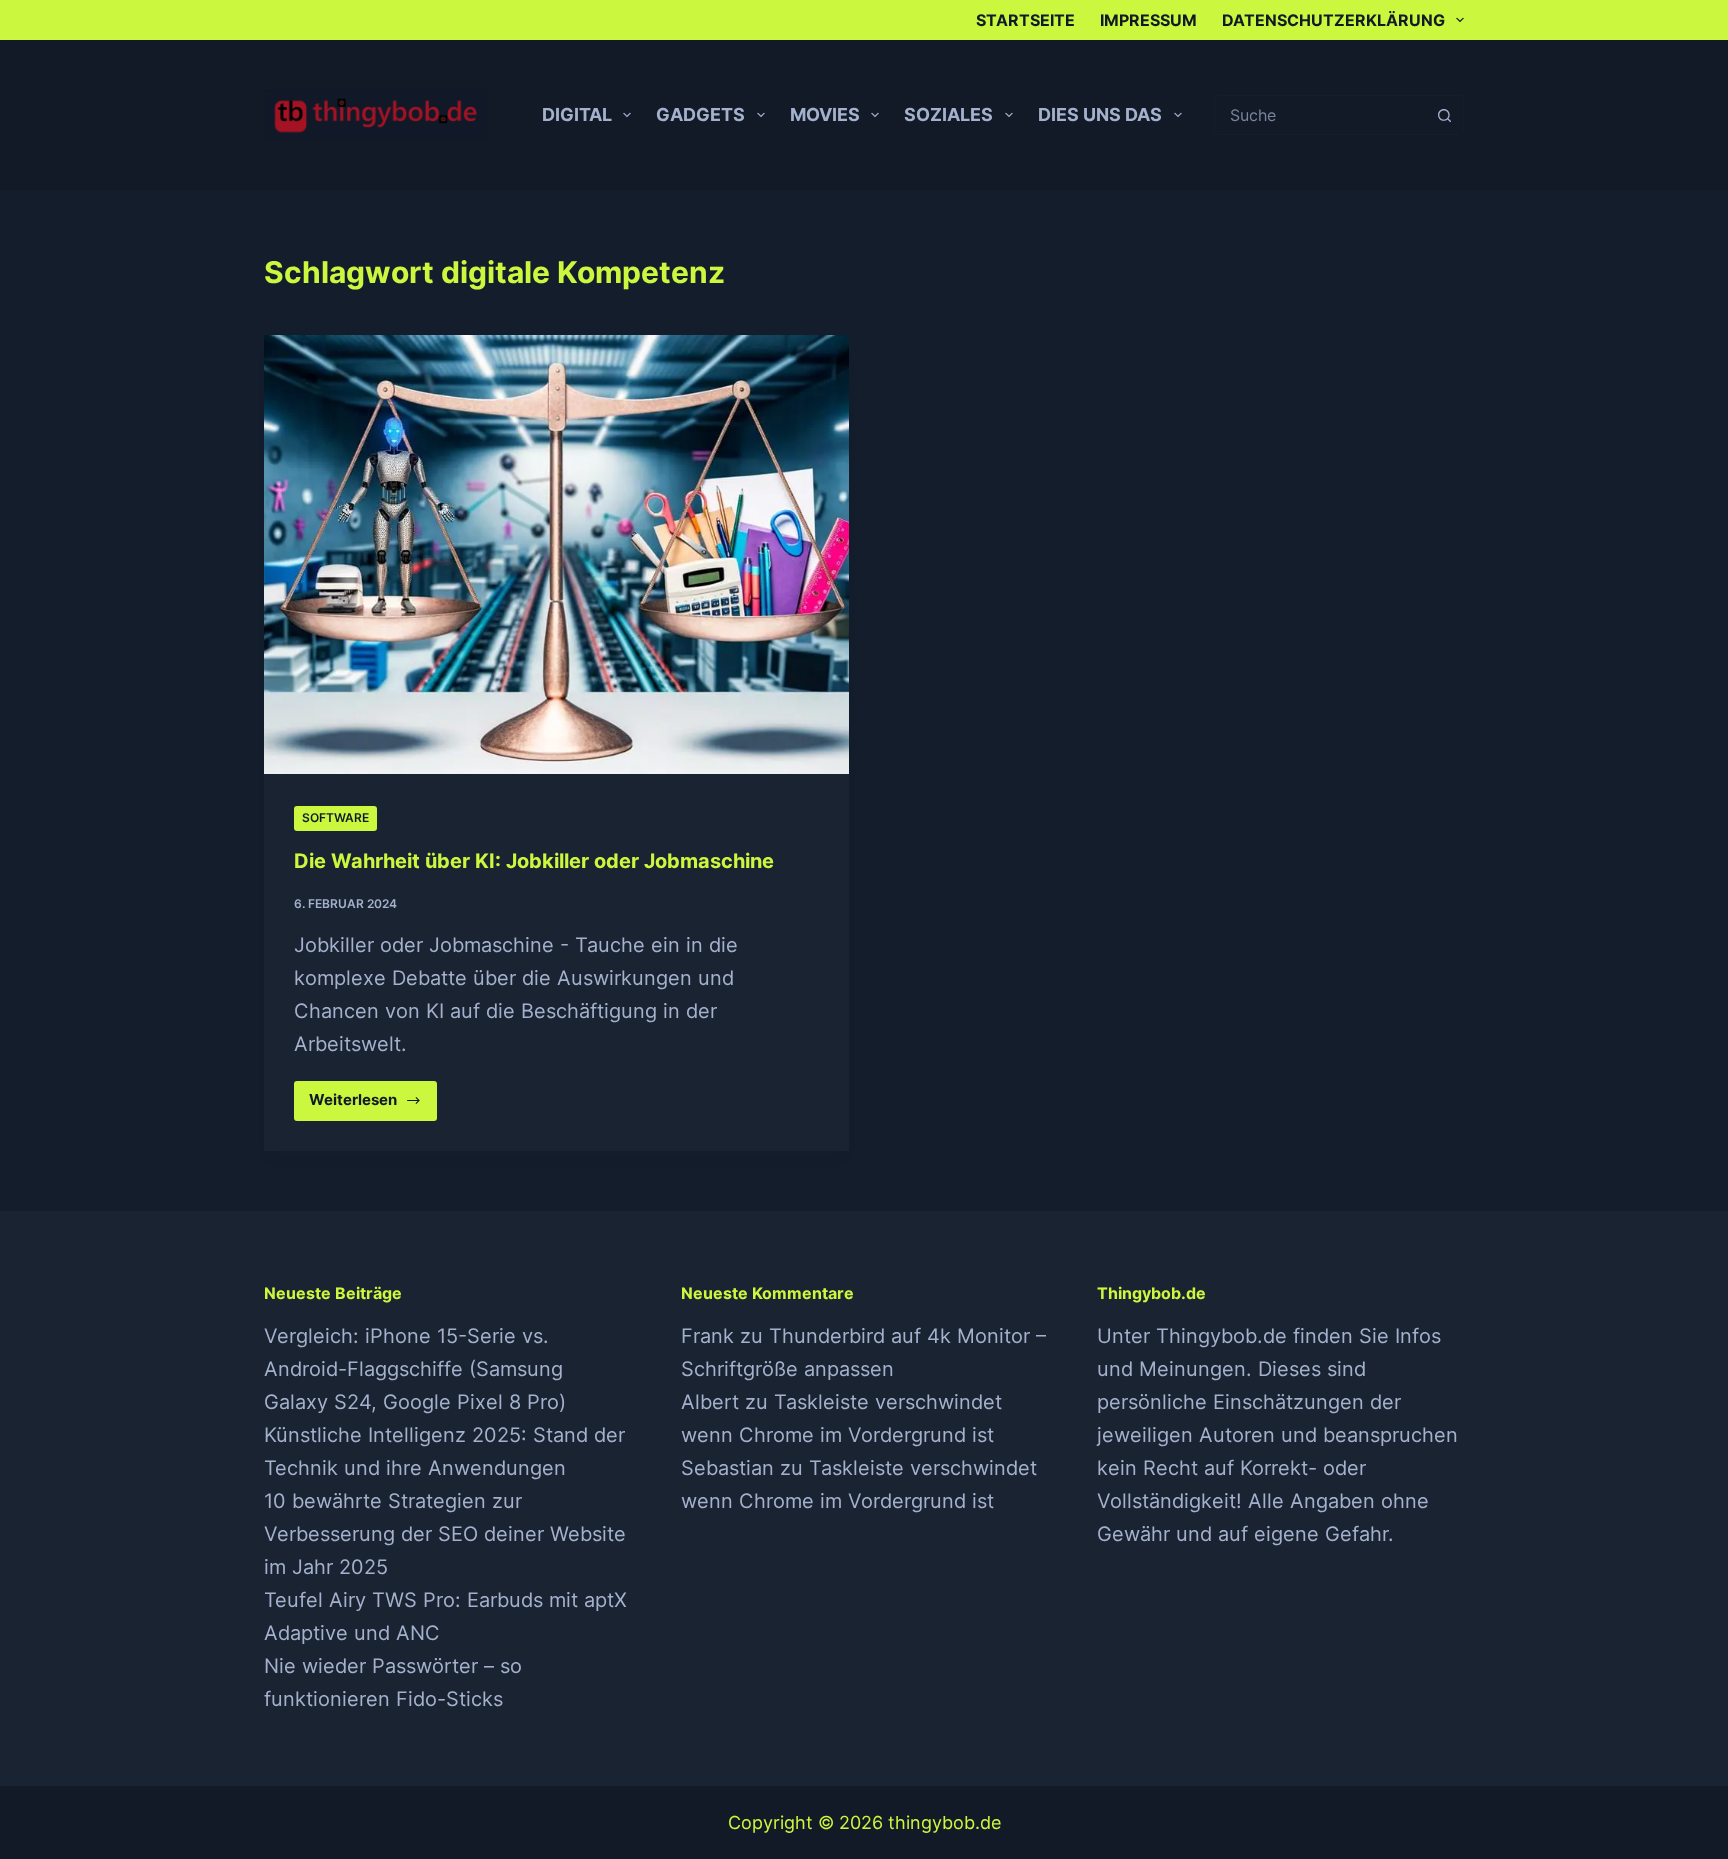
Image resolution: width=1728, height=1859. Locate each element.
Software (335, 817)
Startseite (1025, 20)
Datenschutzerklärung (1333, 20)
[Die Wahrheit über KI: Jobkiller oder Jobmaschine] (556, 554)
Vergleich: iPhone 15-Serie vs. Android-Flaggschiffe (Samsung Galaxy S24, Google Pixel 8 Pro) (415, 1369)
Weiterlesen (373, 1105)
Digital (577, 114)
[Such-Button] (1444, 115)
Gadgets (700, 114)
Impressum (1148, 20)
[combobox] (1320, 115)
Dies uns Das (1100, 114)
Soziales (948, 114)
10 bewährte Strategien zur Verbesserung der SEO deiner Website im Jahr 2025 (445, 1534)
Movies (825, 114)
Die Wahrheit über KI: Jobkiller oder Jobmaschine (534, 861)
